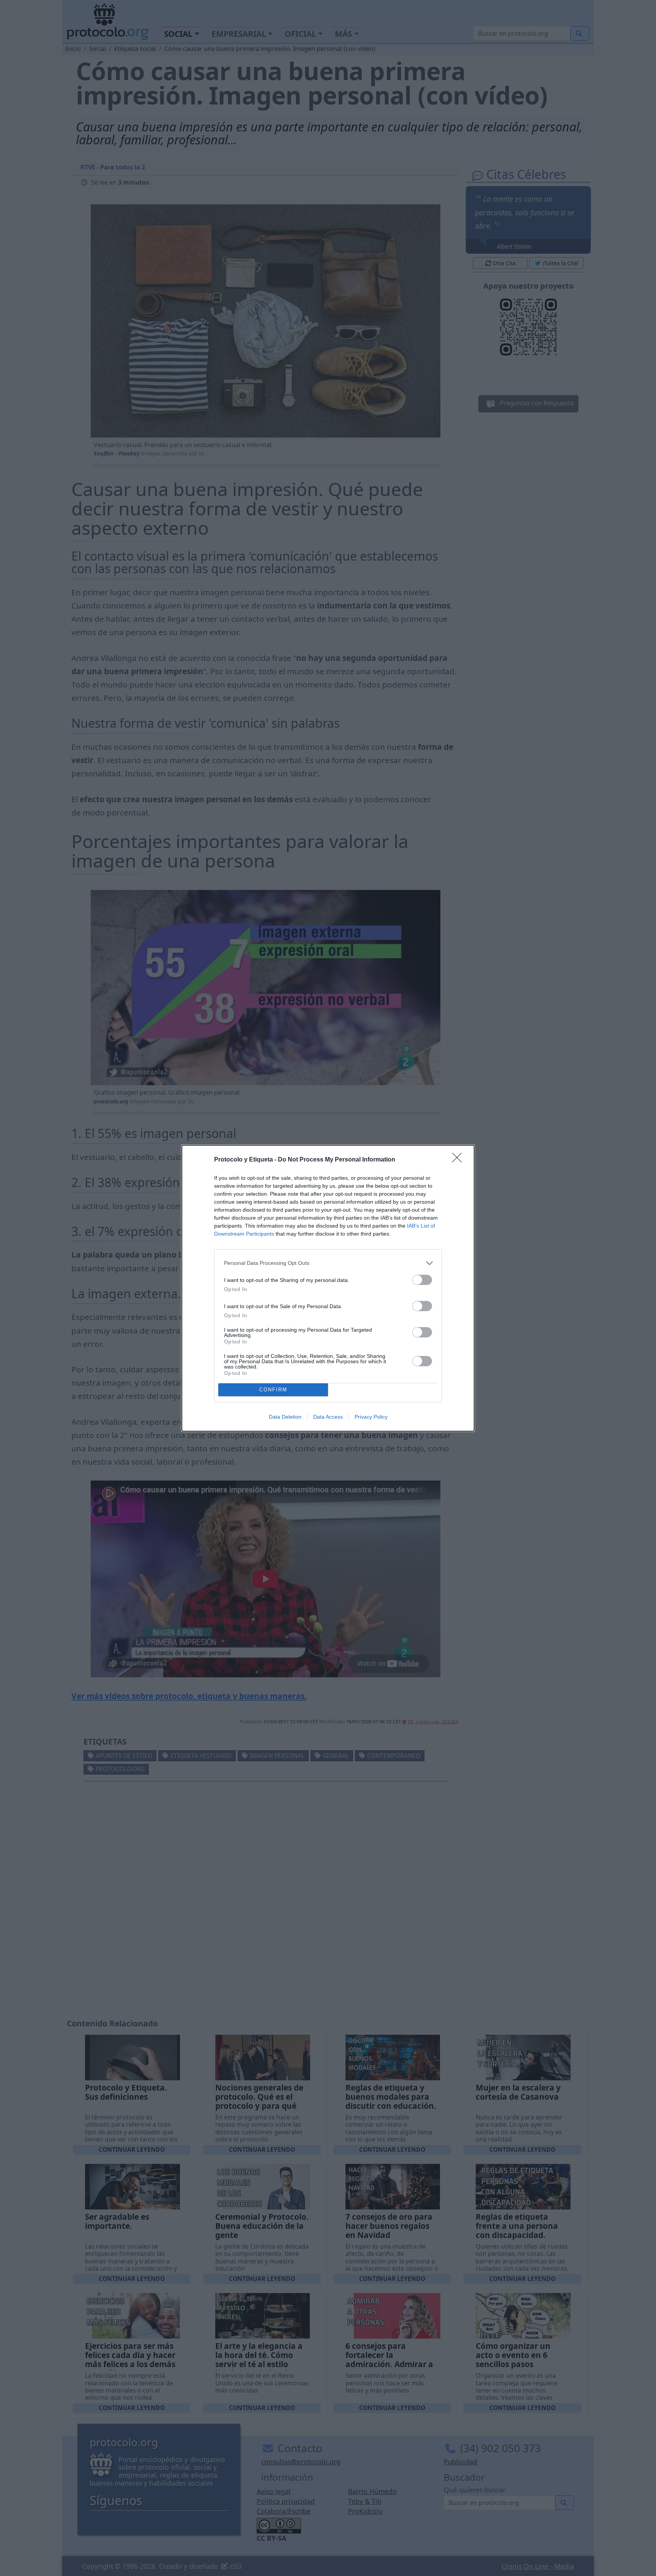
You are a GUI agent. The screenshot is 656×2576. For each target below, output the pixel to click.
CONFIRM (273, 1390)
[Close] (459, 1160)
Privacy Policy (371, 1417)
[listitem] (328, 1263)
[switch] (422, 1280)
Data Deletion (285, 1417)
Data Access (328, 1417)
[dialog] (328, 1288)
